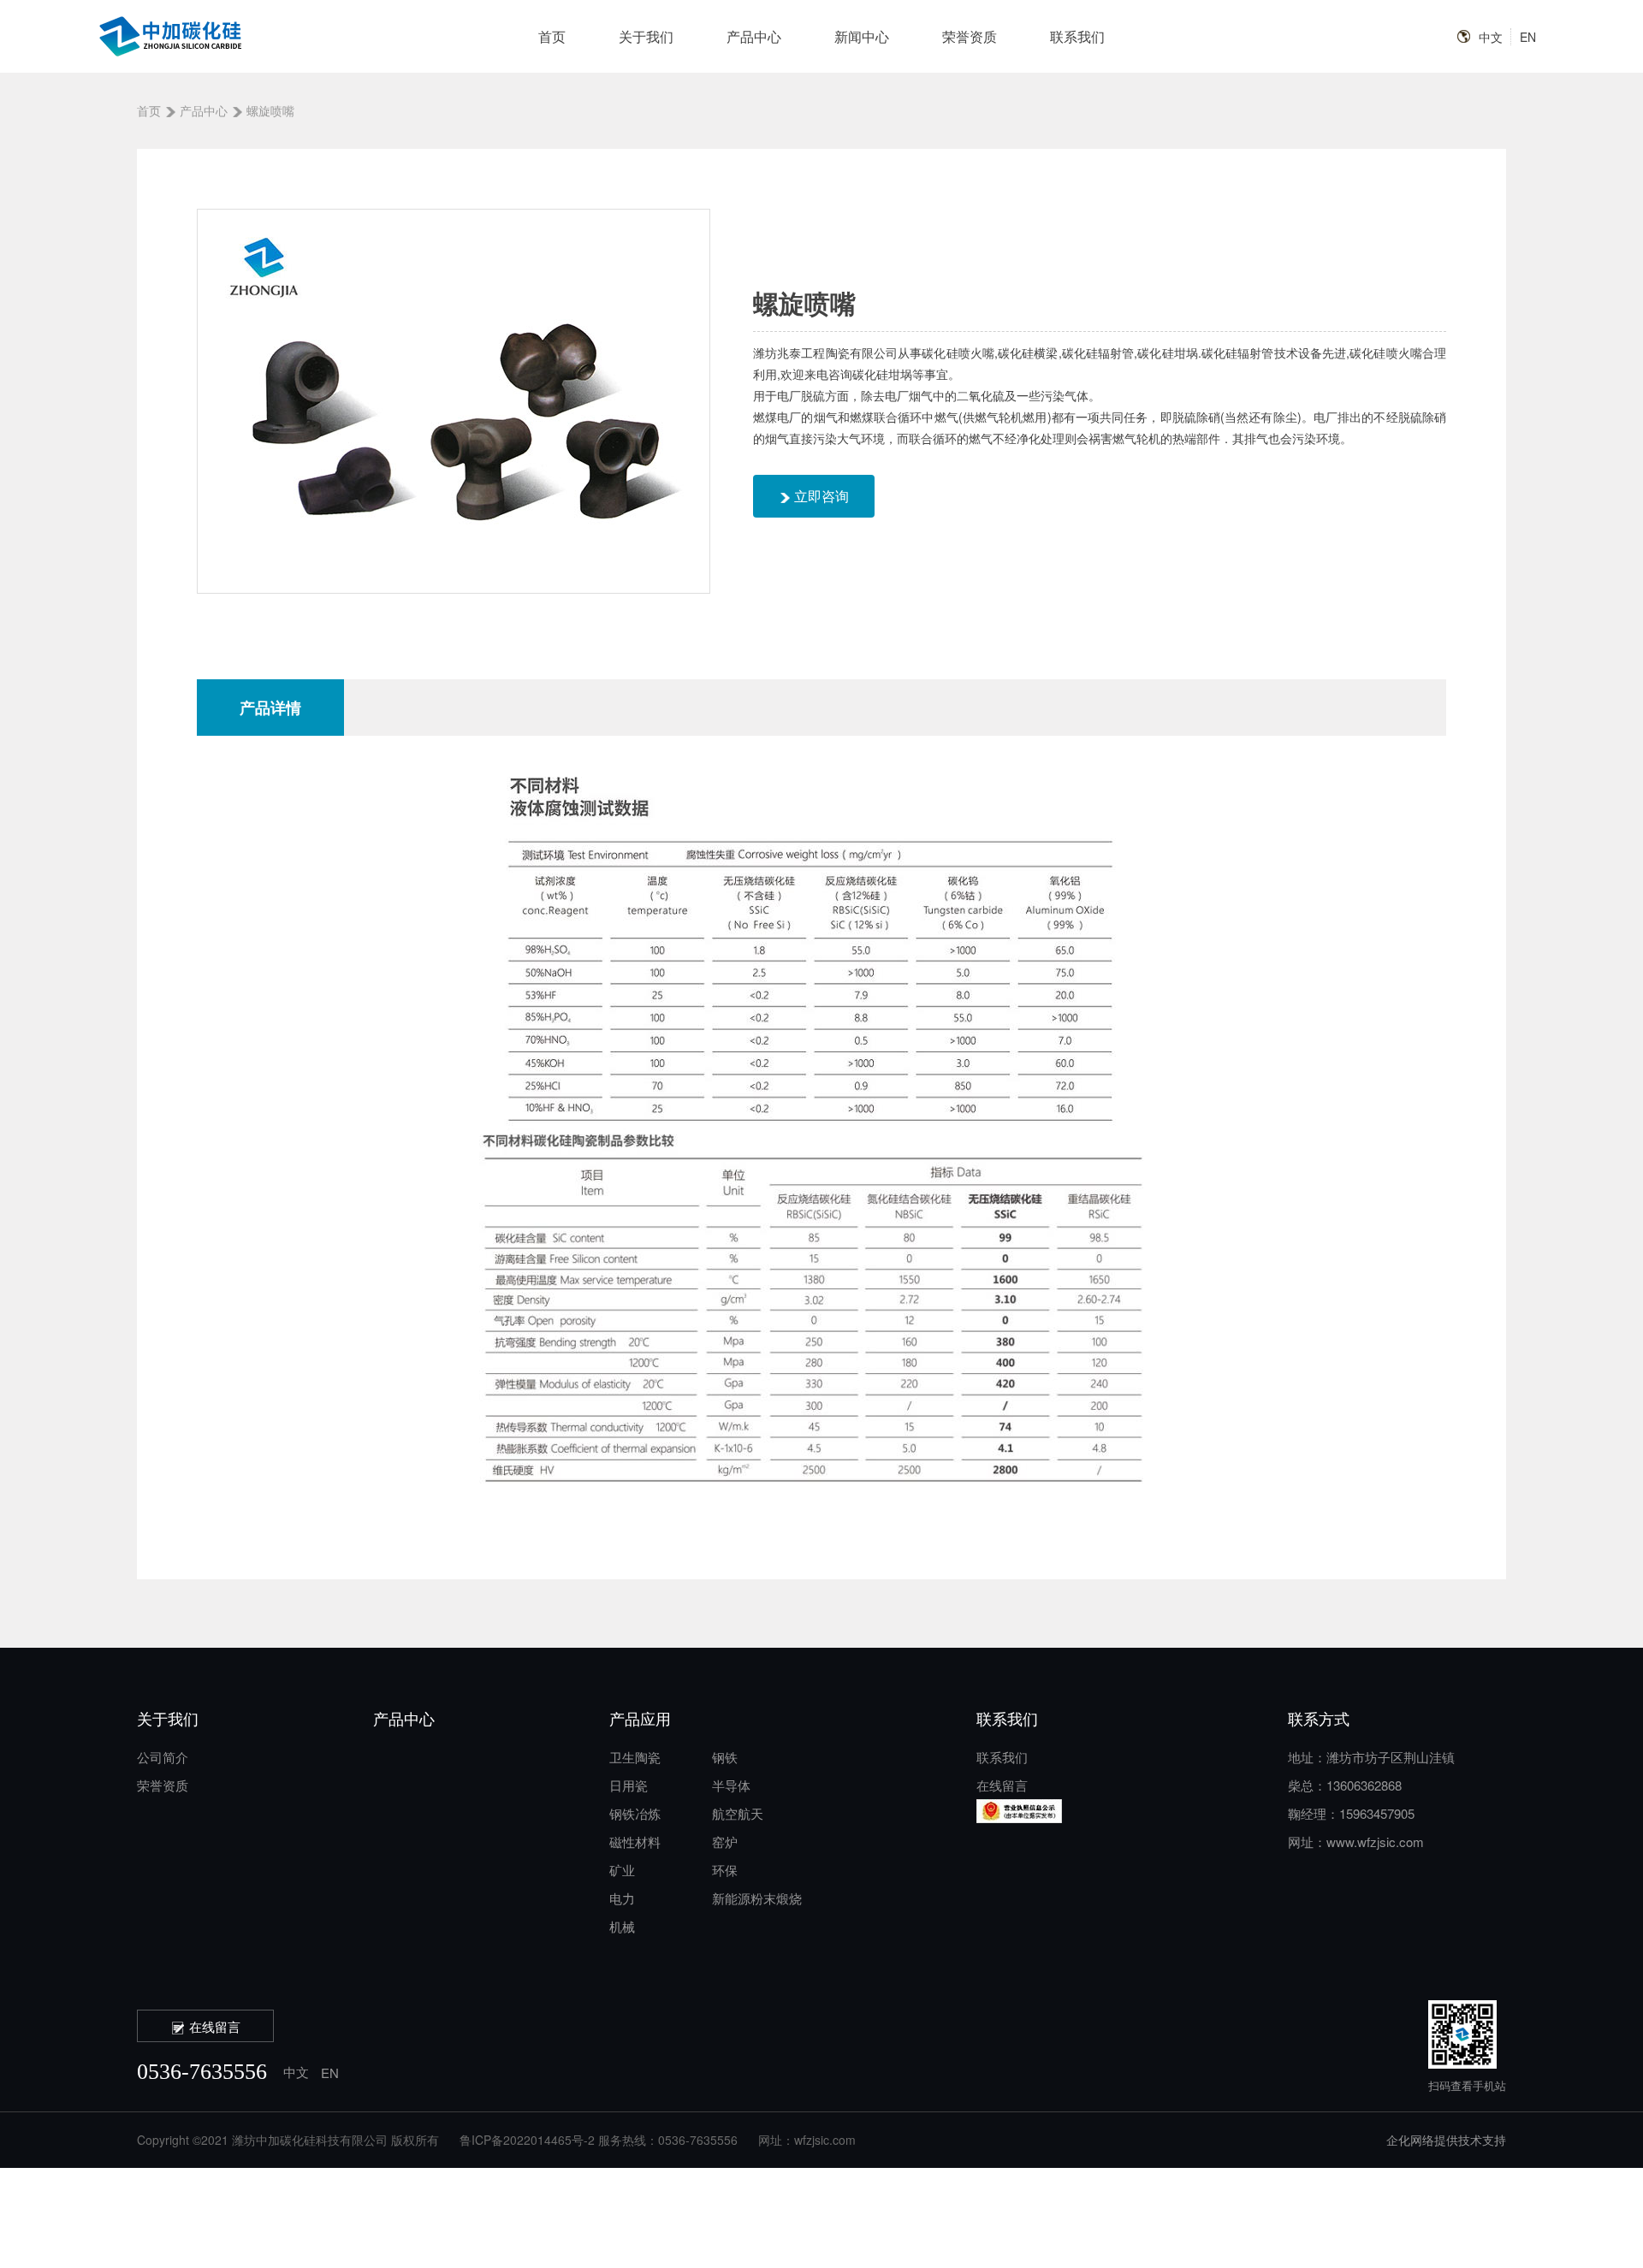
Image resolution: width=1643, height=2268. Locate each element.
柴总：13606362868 (1345, 1785)
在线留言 (1002, 1785)
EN (1528, 37)
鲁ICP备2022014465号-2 (527, 2140)
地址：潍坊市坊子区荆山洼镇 (1371, 1757)
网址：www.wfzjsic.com (1356, 1842)
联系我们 (1077, 36)
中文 (1491, 37)
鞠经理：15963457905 (1351, 1813)
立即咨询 (820, 496)
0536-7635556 (202, 2072)
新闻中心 (862, 36)
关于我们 (646, 36)
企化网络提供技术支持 (1446, 2140)
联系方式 (1319, 1718)
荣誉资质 (970, 36)
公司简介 (163, 1757)
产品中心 (754, 36)
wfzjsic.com (825, 2140)
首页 (552, 36)
